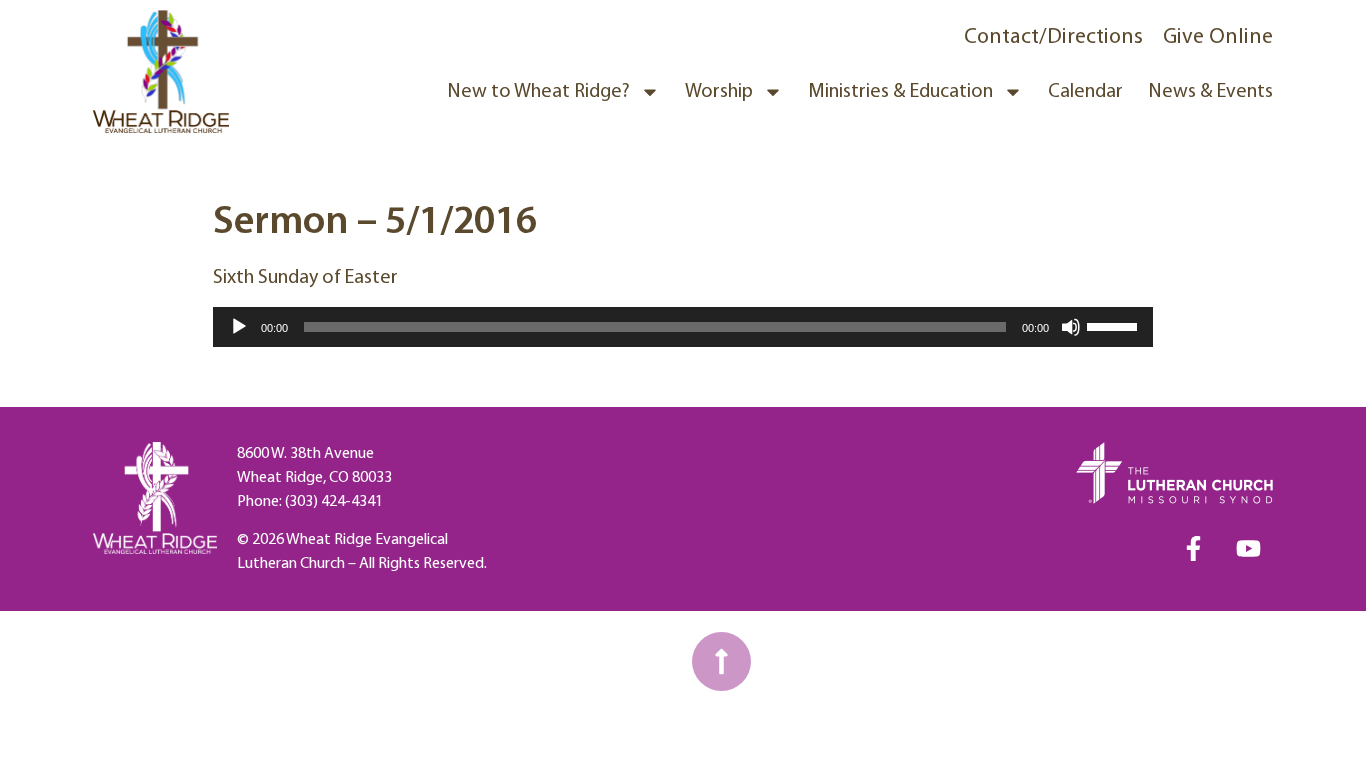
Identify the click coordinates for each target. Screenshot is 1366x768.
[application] (683, 327)
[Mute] (1071, 327)
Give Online (1218, 37)
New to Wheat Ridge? (538, 92)
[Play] (239, 327)
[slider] (1115, 325)
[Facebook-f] (1193, 549)
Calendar (1085, 92)
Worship (719, 92)
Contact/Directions (1053, 37)
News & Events (1210, 92)
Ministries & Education (900, 92)
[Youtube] (1248, 549)
